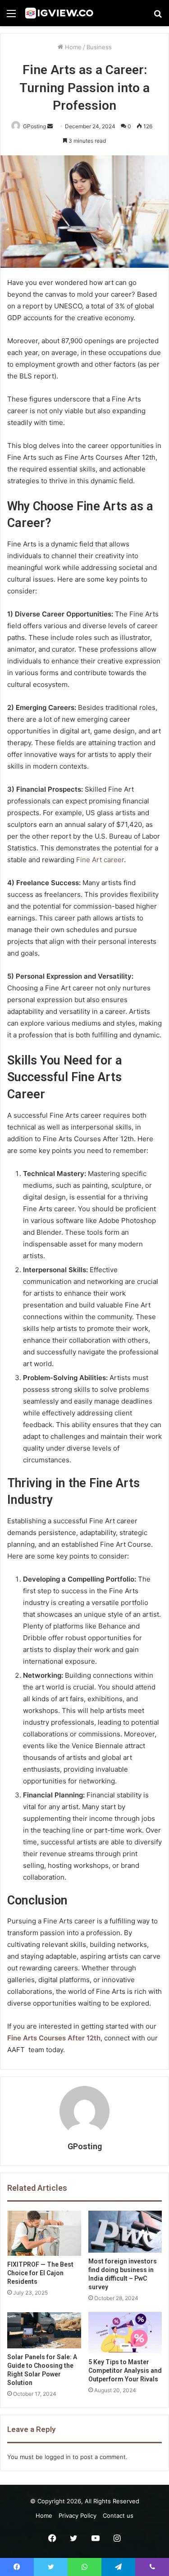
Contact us (118, 2515)
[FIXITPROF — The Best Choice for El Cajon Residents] (44, 2233)
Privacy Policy (78, 2515)
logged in (58, 2457)
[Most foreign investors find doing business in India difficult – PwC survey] (125, 2231)
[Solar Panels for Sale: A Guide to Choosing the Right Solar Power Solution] (44, 2330)
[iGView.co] (59, 13)
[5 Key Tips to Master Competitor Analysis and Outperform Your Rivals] (125, 2333)
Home (72, 47)
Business (99, 47)
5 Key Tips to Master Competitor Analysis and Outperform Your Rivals (125, 2371)
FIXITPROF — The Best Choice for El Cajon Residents (40, 2273)
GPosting (85, 2146)
